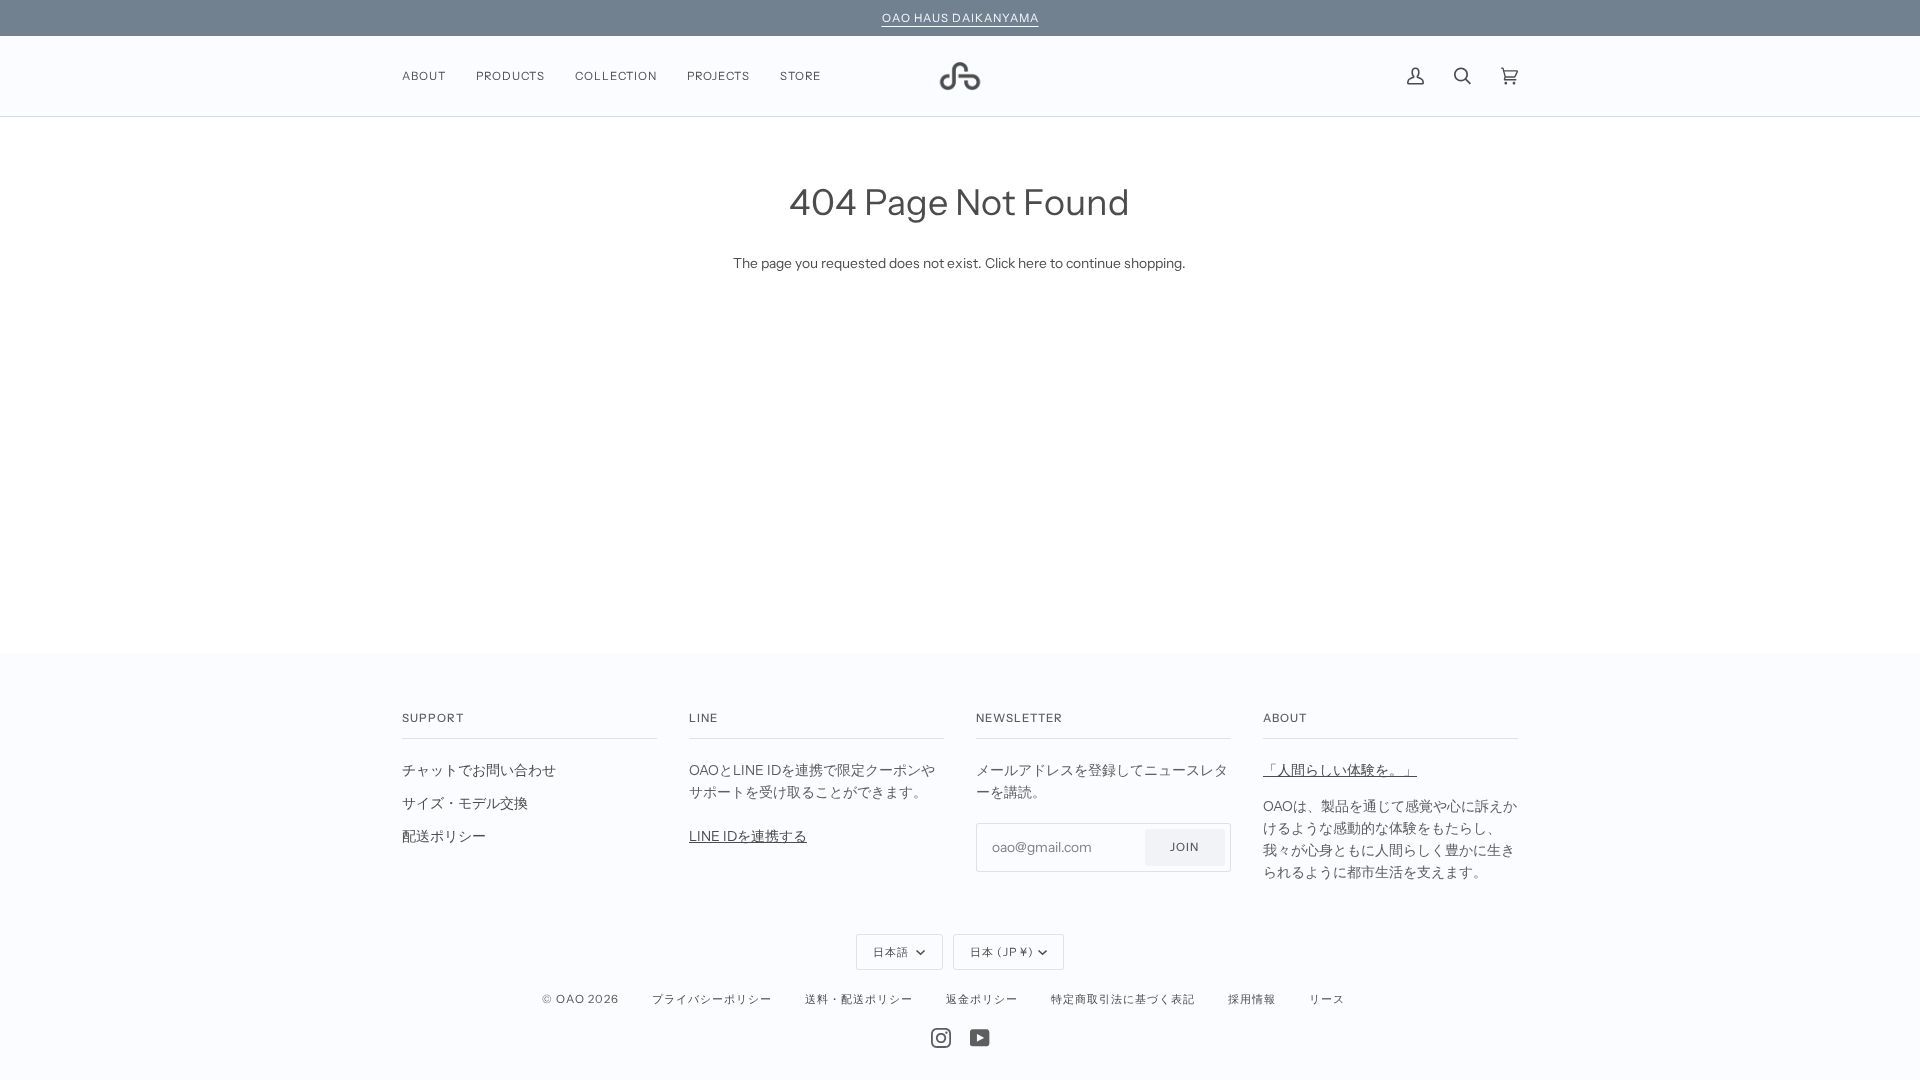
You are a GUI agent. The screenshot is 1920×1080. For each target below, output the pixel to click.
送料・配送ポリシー (859, 999)
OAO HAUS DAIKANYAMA (960, 18)
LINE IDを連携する (748, 836)
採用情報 (1252, 999)
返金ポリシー (982, 999)
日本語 (892, 952)
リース (1327, 999)
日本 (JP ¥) (1002, 952)
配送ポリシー (444, 836)
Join (1184, 847)
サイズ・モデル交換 (465, 803)
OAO (570, 999)
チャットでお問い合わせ (479, 770)
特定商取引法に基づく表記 (1123, 999)
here (1032, 263)
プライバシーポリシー (712, 999)
